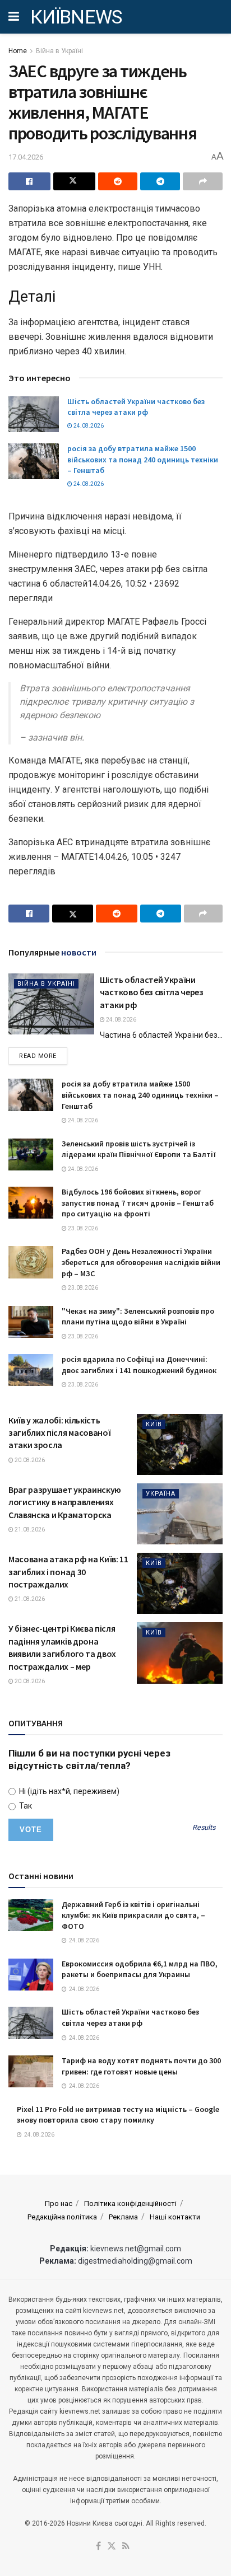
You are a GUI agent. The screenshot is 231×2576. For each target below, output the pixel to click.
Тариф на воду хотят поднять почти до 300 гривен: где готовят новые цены (141, 2066)
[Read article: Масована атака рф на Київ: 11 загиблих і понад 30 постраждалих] (180, 1583)
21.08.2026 (29, 1530)
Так (25, 1806)
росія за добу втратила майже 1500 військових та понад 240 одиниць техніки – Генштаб (143, 459)
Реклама (123, 2217)
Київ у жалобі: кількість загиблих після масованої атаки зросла (59, 1433)
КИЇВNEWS (76, 17)
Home (18, 51)
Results (204, 1828)
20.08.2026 (29, 1460)
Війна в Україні (59, 51)
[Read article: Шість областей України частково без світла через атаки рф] (34, 414)
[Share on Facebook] (29, 181)
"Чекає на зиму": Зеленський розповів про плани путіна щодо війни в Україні (138, 1317)
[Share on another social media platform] (203, 181)
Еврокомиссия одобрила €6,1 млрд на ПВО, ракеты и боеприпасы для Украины (140, 1969)
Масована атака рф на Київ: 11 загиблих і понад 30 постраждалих (68, 1572)
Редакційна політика (62, 2217)
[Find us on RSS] (126, 2547)
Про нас (59, 2203)
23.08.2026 (82, 1228)
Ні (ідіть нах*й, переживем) (68, 1791)
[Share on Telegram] (160, 181)
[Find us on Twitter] (112, 2547)
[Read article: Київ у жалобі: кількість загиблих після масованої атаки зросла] (180, 1444)
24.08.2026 (88, 426)
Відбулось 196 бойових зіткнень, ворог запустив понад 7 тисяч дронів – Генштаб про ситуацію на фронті (138, 1203)
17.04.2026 (26, 157)
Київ (154, 1424)
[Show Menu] (14, 17)
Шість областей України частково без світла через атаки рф (136, 407)
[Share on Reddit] (118, 181)
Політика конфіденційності (130, 2203)
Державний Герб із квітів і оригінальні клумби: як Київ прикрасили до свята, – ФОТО (133, 1915)
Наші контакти (175, 2217)
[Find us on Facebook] (98, 2547)
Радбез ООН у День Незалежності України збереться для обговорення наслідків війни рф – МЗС (141, 1262)
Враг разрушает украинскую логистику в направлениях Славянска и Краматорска (65, 1502)
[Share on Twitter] (74, 181)
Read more (43, 1056)
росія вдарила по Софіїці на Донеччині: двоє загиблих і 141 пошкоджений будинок (139, 1365)
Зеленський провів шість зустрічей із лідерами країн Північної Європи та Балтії (139, 1149)
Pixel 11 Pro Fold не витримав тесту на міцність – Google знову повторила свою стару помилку (118, 2115)
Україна (161, 1494)
